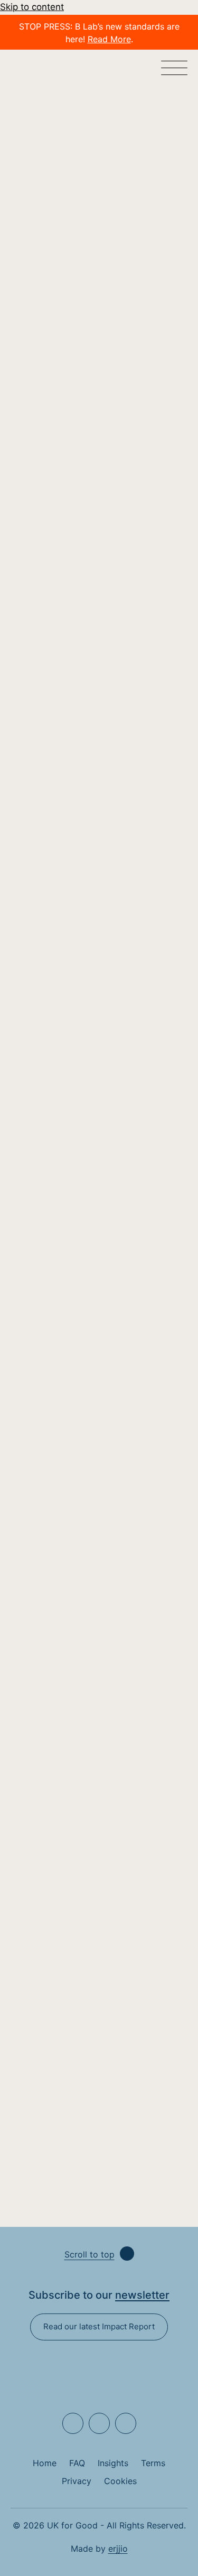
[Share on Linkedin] (83, 310)
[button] (174, 69)
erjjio (118, 2549)
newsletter (142, 2295)
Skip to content (32, 7)
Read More (109, 39)
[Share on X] (139, 310)
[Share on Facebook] (111, 310)
